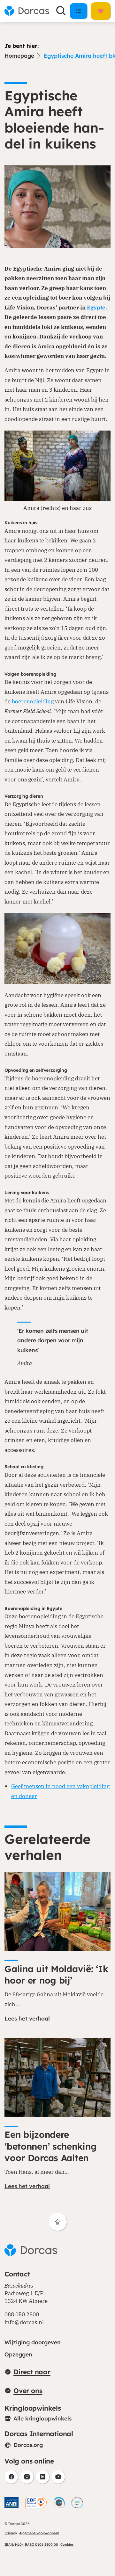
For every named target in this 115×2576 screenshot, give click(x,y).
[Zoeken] (61, 11)
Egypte (96, 307)
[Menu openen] (79, 11)
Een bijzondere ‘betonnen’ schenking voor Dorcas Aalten (50, 2146)
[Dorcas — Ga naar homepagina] (27, 11)
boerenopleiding (33, 701)
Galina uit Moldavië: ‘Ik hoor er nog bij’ (56, 1974)
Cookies (67, 2544)
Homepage (19, 56)
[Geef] (101, 11)
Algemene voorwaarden (39, 2533)
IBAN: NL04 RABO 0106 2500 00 (31, 2544)
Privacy (11, 2533)
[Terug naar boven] (58, 2222)
